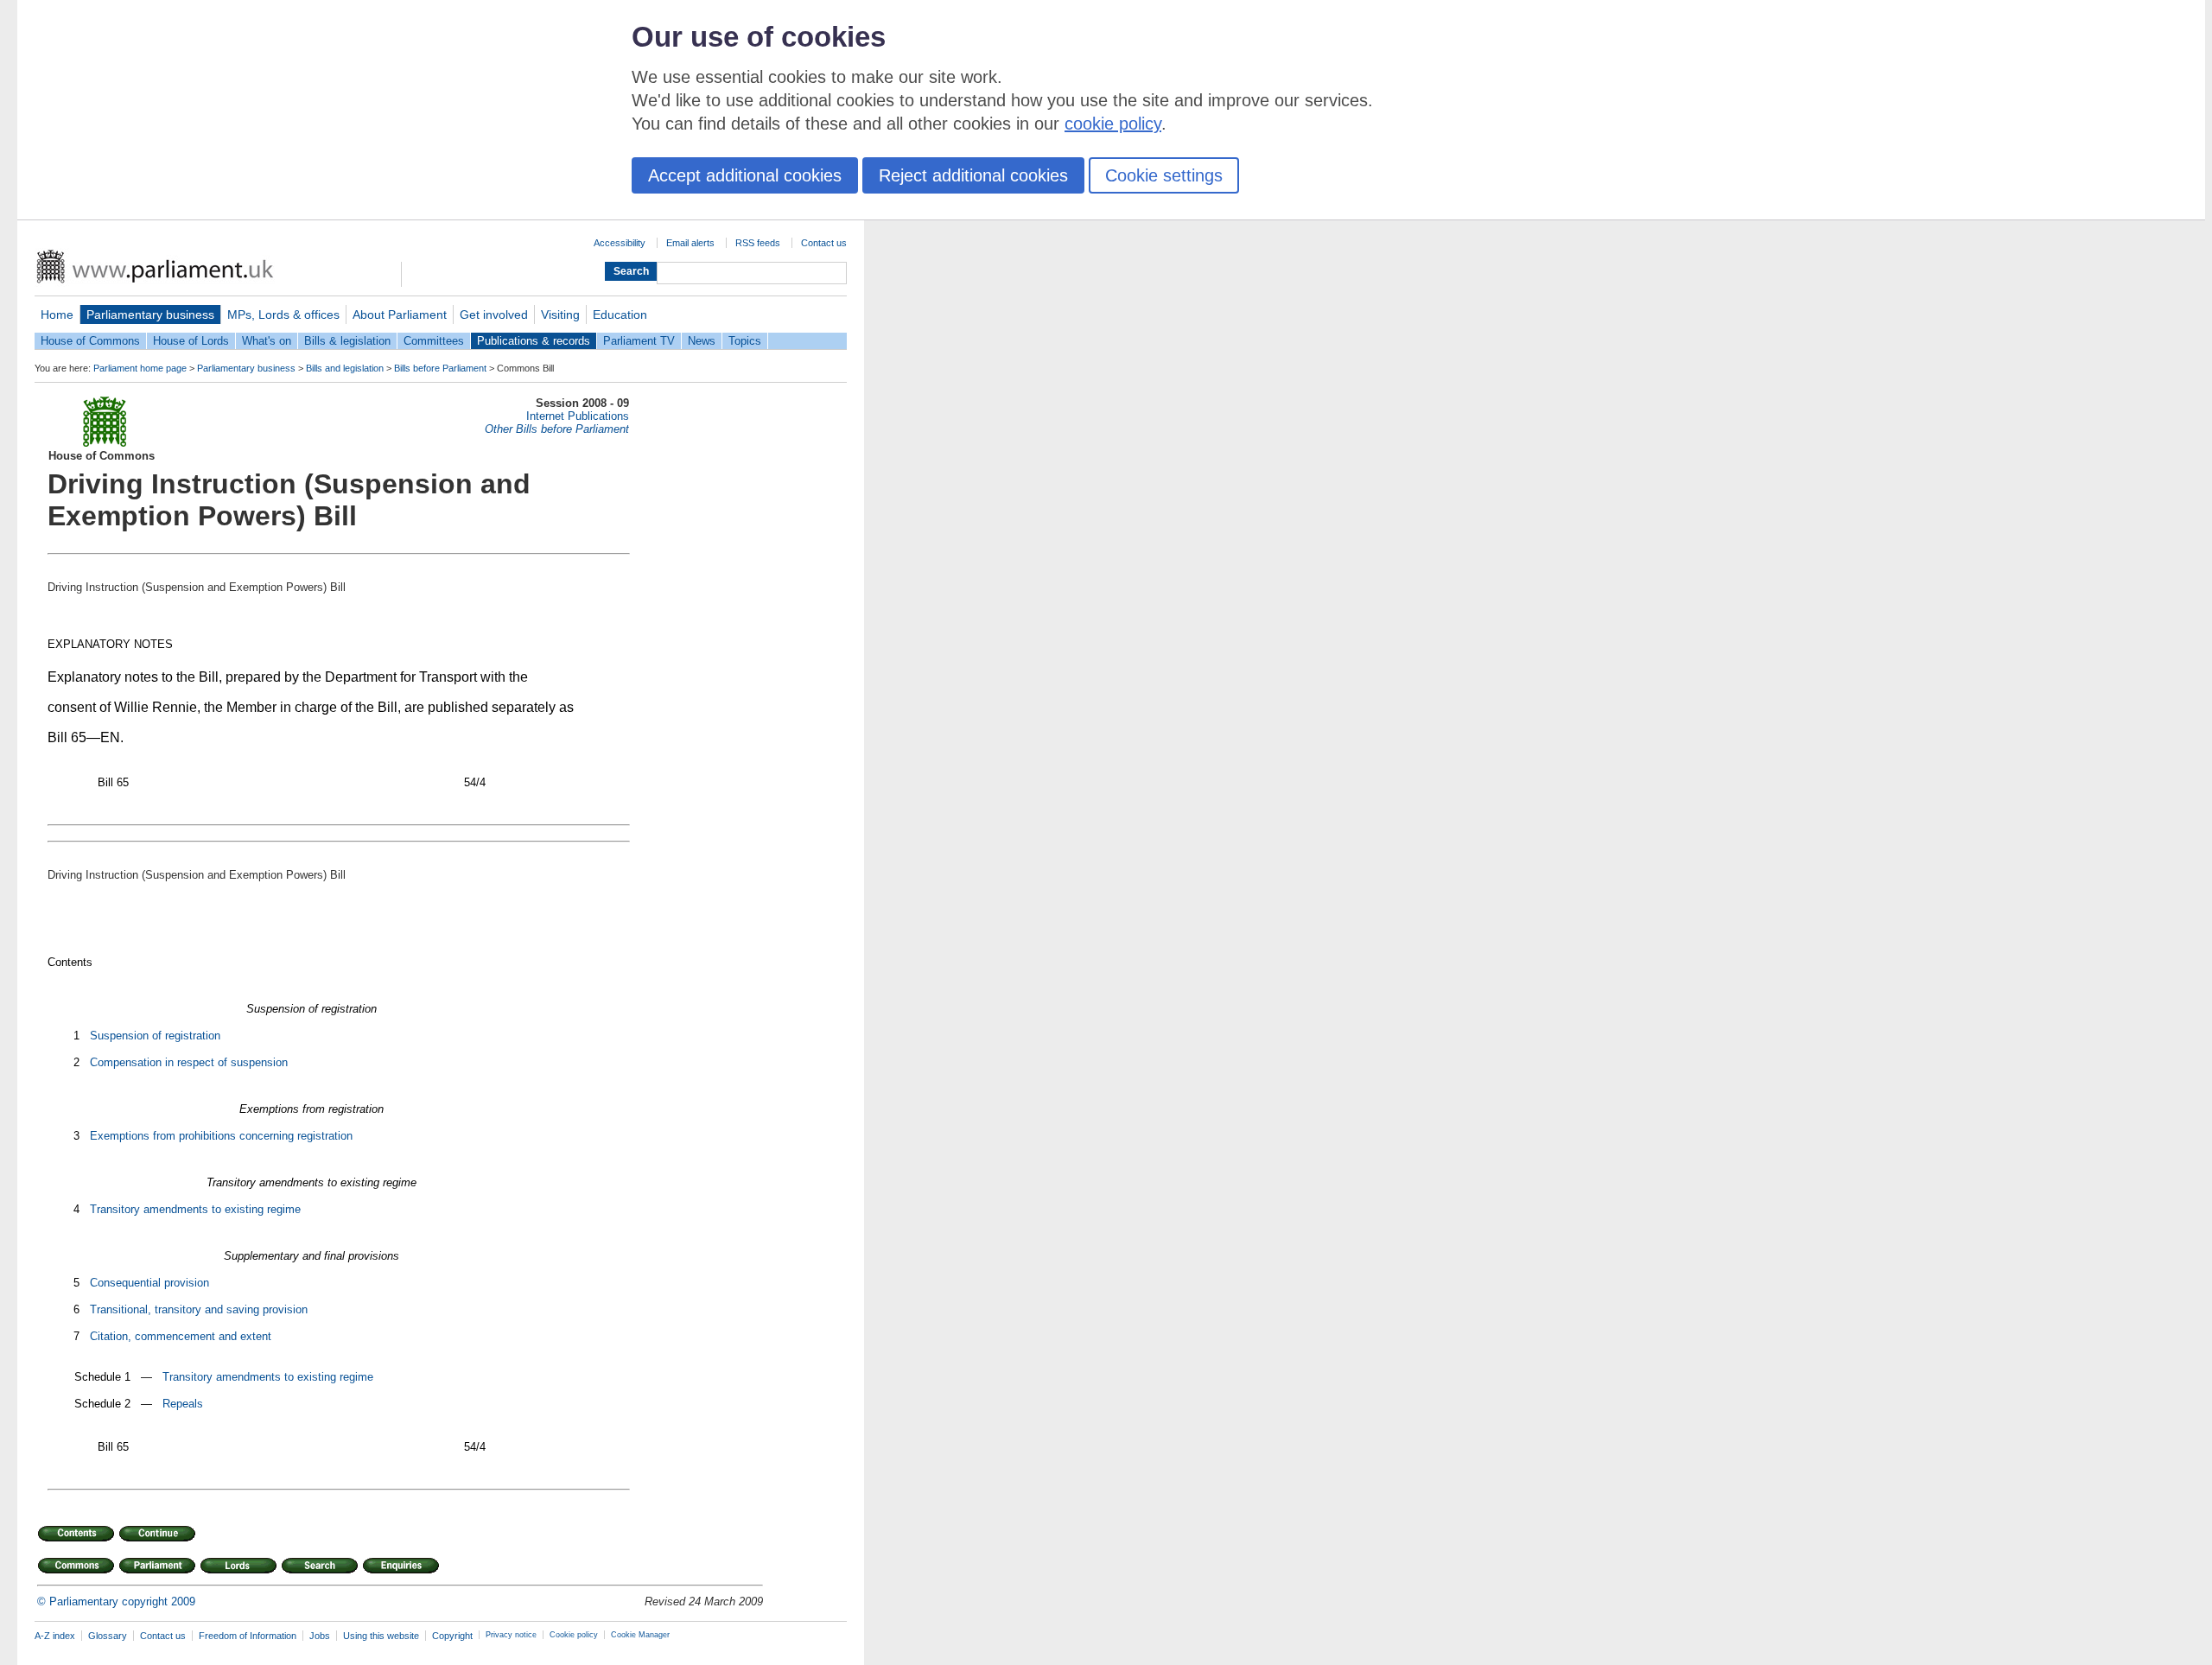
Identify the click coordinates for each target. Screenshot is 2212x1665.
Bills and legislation (345, 368)
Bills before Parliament (440, 368)
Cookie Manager (640, 1635)
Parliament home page (140, 368)
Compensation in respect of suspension (189, 1062)
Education (620, 315)
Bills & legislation (347, 341)
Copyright (452, 1636)
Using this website (381, 1636)
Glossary (108, 1636)
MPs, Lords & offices (283, 315)
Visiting (560, 315)
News (702, 341)
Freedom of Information (248, 1636)
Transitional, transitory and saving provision (199, 1309)
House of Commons (90, 341)
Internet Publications (578, 416)
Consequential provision (149, 1283)
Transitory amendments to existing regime (195, 1209)
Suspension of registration (155, 1036)
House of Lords (191, 341)
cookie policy (1113, 124)
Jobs (320, 1636)
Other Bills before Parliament (557, 429)
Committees (434, 341)
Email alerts (690, 243)
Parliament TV (639, 341)
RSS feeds (758, 243)
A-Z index (55, 1636)
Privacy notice (511, 1635)
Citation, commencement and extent (181, 1336)
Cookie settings (1164, 175)
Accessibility (620, 243)
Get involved (494, 315)
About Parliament (400, 315)
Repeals (183, 1404)
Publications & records (534, 341)
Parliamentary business (150, 315)
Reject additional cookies (973, 175)
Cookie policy (574, 1635)
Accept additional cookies (745, 175)
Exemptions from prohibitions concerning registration (221, 1136)
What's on (267, 341)
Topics (745, 341)
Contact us (824, 243)
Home (57, 315)
